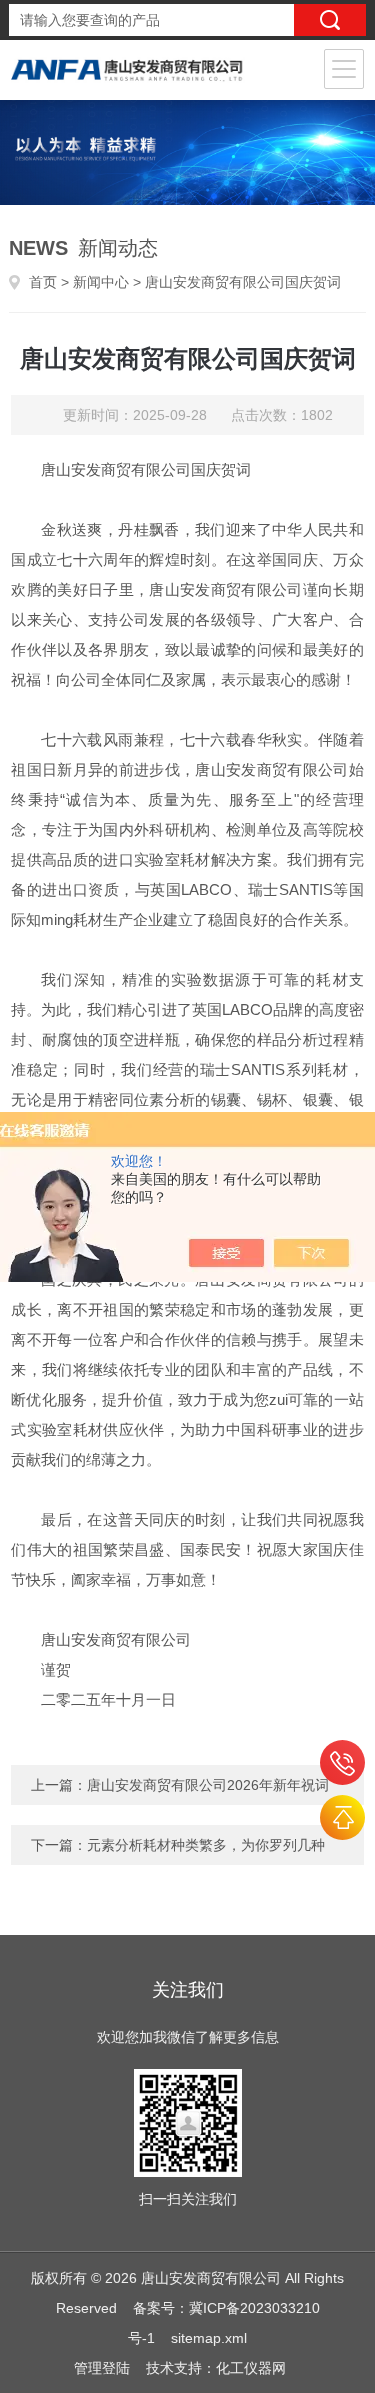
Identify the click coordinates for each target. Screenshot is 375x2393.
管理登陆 (102, 2368)
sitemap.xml (209, 2338)
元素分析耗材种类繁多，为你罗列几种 (206, 1845)
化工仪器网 (251, 2368)
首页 (43, 282)
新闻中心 (101, 282)
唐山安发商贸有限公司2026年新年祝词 (208, 1785)
